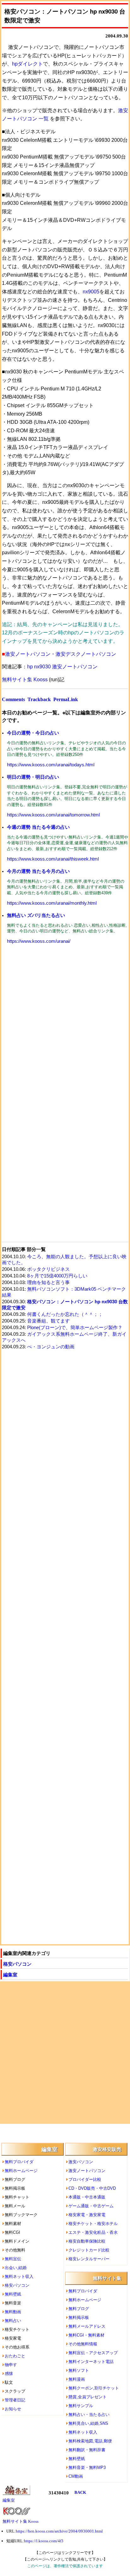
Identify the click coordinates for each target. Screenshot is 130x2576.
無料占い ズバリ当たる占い (36, 915)
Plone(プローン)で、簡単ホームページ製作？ (75, 1328)
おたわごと (15, 2356)
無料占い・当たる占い (89, 2415)
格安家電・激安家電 (87, 2215)
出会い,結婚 (16, 2268)
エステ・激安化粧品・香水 (93, 2232)
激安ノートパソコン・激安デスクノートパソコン (61, 654)
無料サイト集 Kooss (25, 680)
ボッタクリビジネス (48, 1269)
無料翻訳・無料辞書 (87, 2450)
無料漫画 (77, 2379)
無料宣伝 (13, 2259)
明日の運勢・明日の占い (33, 777)
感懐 (9, 2374)
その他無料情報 (83, 2344)
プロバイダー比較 (85, 2179)
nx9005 (91, 292)
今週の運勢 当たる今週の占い (38, 827)
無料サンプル (81, 2406)
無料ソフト (79, 2370)
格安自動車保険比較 (87, 2241)
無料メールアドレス (87, 2326)
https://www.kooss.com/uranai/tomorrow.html (53, 815)
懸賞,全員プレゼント (88, 2397)
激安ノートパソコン (87, 2171)
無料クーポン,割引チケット (94, 2388)
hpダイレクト (27, 64)
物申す (11, 2365)
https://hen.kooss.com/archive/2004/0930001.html (59, 2531)
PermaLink (66, 699)
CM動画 (76, 2476)
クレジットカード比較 (89, 2250)
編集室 (10, 1975)
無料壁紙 (13, 2294)
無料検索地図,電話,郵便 (90, 2441)
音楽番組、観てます (48, 1321)
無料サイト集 (107, 2278)
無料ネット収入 (19, 2276)
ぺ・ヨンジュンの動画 (51, 1347)
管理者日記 (15, 2400)
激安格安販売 (107, 2149)
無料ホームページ (21, 2171)
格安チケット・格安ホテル (93, 2224)
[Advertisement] (65, 1022)
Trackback (39, 699)
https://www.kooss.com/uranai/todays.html (51, 765)
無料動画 (13, 2312)
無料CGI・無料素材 (86, 2335)
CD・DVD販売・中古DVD (92, 2188)
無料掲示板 (79, 2317)
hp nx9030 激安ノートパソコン (62, 667)
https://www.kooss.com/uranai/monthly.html (52, 903)
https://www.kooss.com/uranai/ (39, 941)
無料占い (13, 2321)
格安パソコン (17, 1964)
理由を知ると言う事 (48, 1282)
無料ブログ (79, 2309)
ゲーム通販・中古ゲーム (91, 2206)
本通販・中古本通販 (87, 2197)
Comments (13, 699)
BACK (80, 2492)
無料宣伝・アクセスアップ (93, 2353)
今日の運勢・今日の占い (33, 733)
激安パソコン (81, 2162)
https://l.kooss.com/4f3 (44, 2541)
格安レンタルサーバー (89, 2259)
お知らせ (13, 2409)
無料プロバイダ (19, 2162)
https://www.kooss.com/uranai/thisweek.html (53, 859)
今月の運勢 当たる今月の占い (38, 871)
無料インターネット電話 (91, 2362)
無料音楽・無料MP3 (87, 2467)
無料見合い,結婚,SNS (88, 2423)
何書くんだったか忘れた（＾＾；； (65, 1314)
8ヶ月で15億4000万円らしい (57, 1276)
